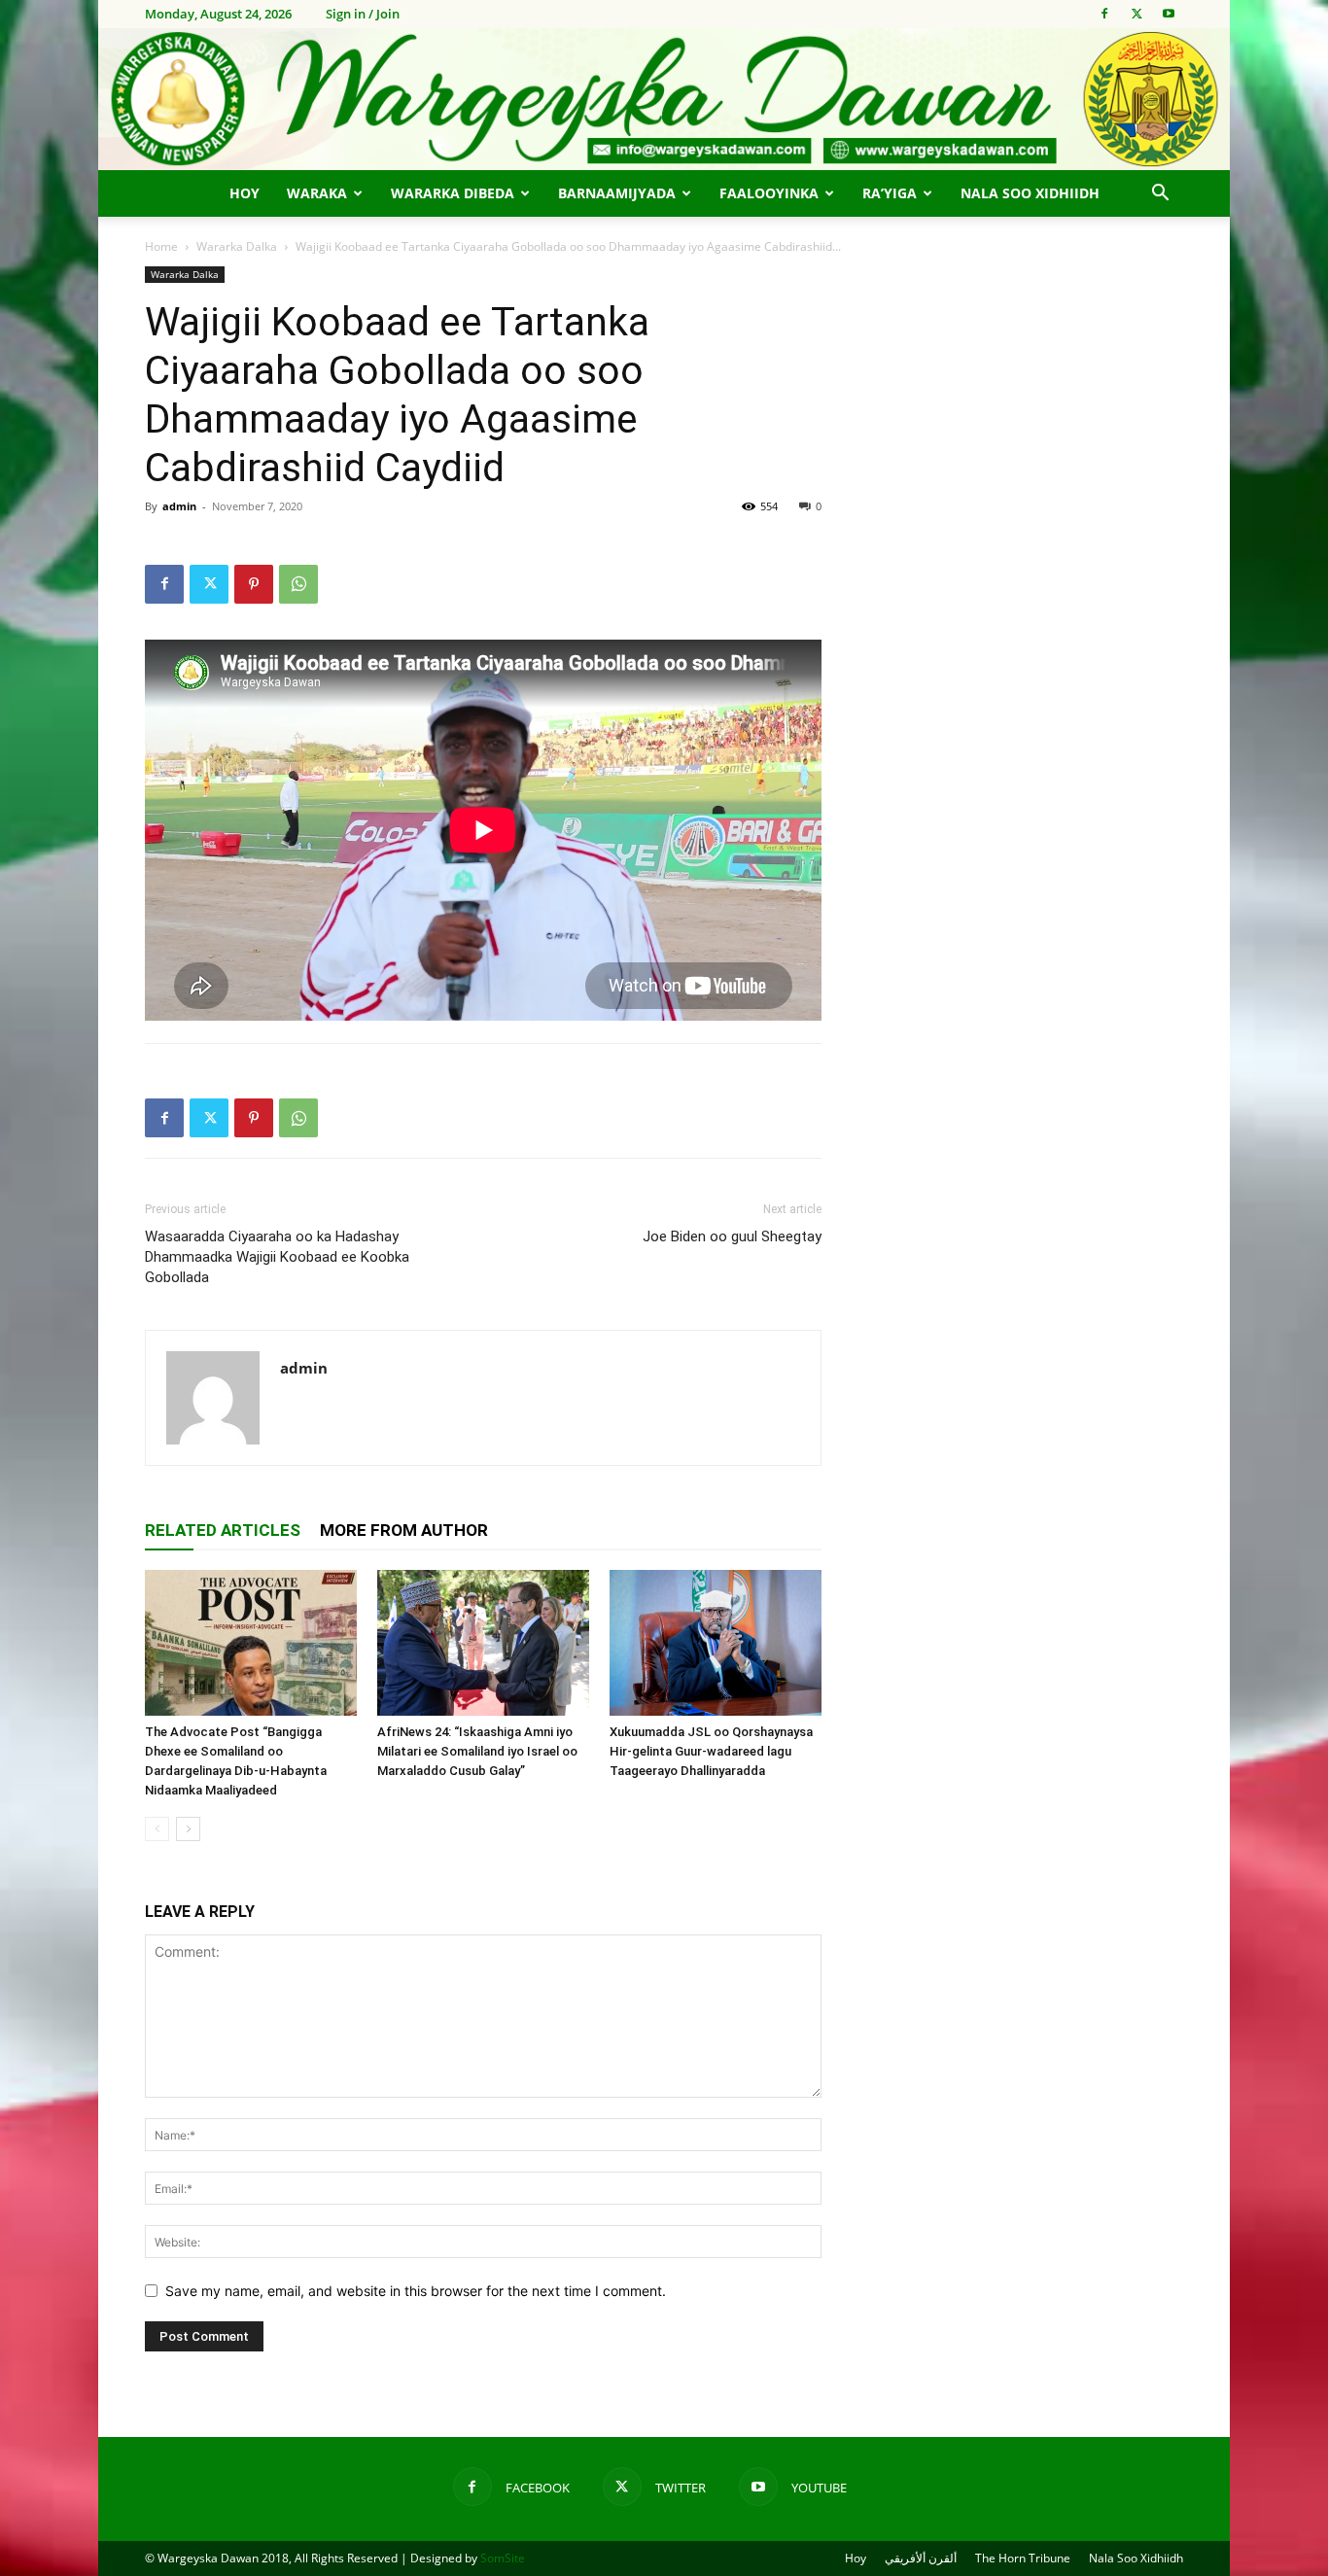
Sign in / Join (363, 14)
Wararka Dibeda (453, 193)
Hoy (245, 193)
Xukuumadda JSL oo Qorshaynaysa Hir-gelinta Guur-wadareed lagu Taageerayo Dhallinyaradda (711, 1751)
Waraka (317, 193)
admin (179, 506)
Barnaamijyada (617, 193)
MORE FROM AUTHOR (404, 1530)
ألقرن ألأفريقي (921, 2558)
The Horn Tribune (1023, 2558)
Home (161, 246)
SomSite (503, 2558)
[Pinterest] (254, 584)
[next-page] (188, 1829)
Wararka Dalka (237, 246)
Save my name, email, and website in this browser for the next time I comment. (416, 2291)
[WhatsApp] (298, 584)
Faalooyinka (769, 193)
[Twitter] (1136, 14)
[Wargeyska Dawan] (664, 99)
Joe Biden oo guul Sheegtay (732, 1236)
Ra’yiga (890, 193)
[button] (1160, 195)
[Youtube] (1169, 14)
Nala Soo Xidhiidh (1030, 193)
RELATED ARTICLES (223, 1530)
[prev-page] (157, 1829)
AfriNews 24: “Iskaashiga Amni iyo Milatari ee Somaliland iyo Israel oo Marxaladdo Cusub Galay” (477, 1751)
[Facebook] (1104, 14)
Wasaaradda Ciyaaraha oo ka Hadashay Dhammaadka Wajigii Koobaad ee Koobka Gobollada (277, 1257)
